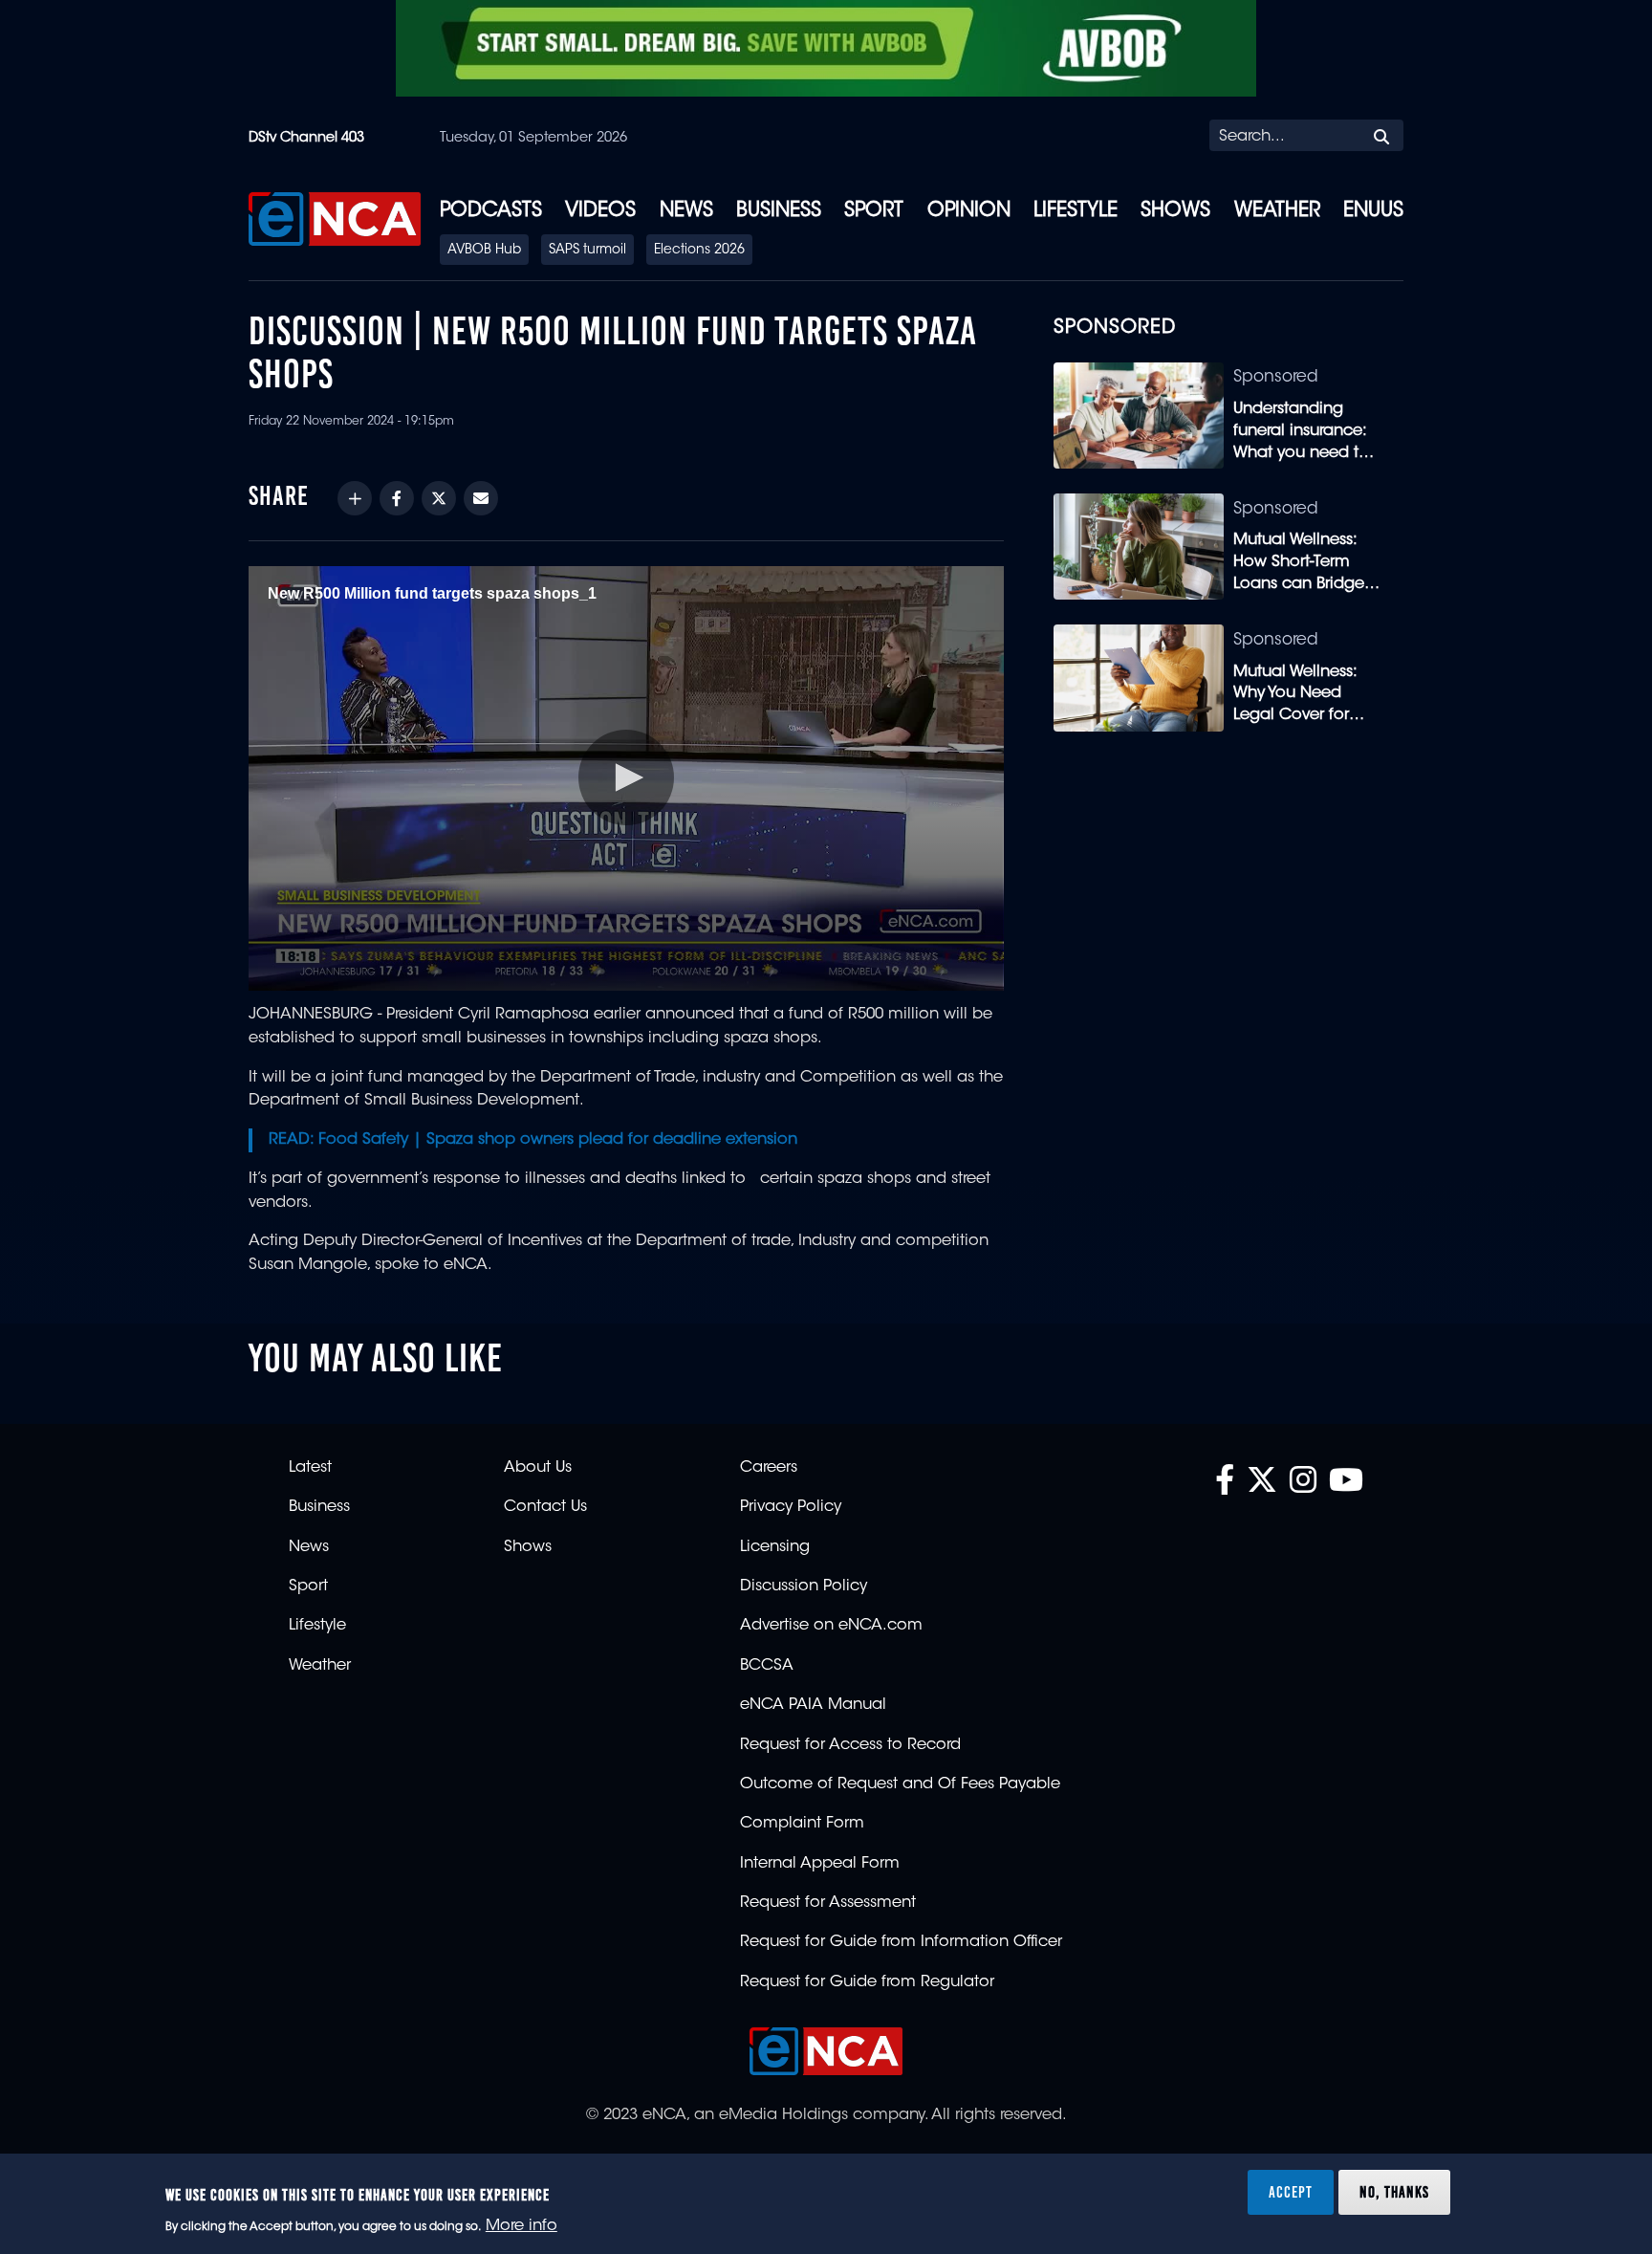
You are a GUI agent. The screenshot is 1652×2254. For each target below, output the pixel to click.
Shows (1175, 211)
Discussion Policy (804, 1587)
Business (779, 211)
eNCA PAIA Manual (813, 1705)
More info (522, 2226)
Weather (1277, 211)
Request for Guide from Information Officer (901, 1942)
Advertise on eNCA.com (831, 1626)
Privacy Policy (791, 1507)
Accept (1291, 2191)
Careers (769, 1468)
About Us (538, 1468)
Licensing (775, 1547)
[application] (626, 778)
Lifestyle (1076, 211)
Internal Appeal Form (820, 1864)
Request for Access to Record (850, 1745)
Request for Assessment (828, 1903)
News (686, 211)
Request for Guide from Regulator (867, 1982)
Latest (310, 1468)
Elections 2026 (699, 251)
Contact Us (545, 1507)
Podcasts (491, 211)
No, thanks (1394, 2191)
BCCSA (767, 1666)
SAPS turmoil (587, 251)
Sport (874, 211)
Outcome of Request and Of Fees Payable (900, 1784)
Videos (600, 211)
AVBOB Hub (484, 251)
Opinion (969, 211)
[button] (626, 777)
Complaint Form (802, 1824)
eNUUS (1373, 211)
